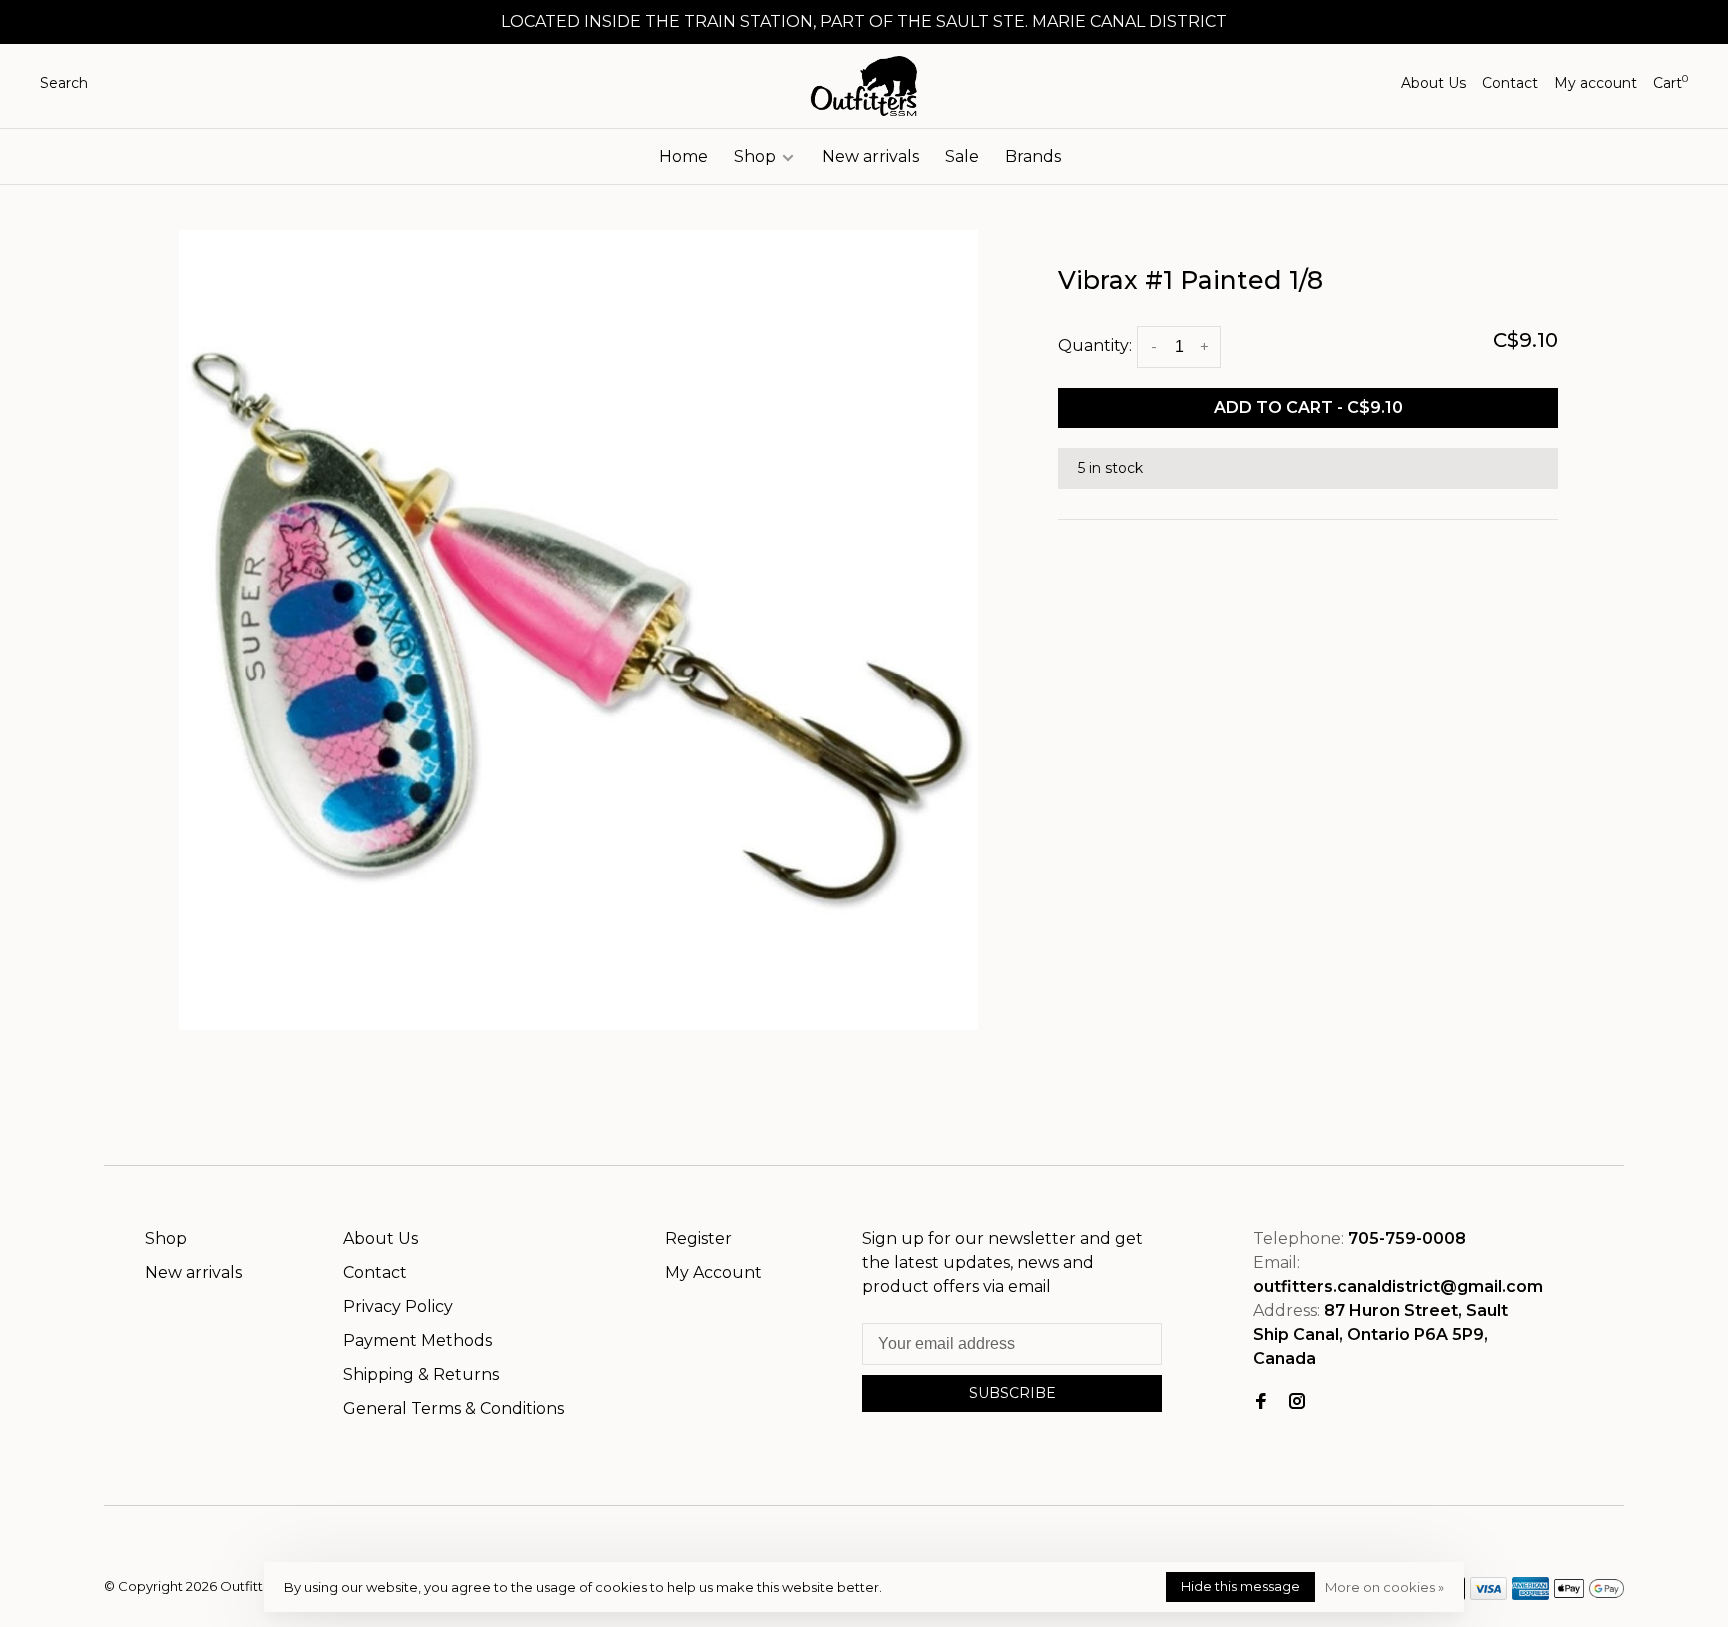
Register (698, 1238)
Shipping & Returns (421, 1374)
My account (1595, 83)
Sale (962, 156)
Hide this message (1240, 1586)
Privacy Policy (398, 1306)
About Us (1433, 83)
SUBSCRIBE (1012, 1393)
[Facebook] (1261, 1402)
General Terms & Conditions (453, 1408)
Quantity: (1095, 345)
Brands (1033, 156)
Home (683, 156)
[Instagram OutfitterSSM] (1297, 1402)
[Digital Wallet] (1589, 1594)
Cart (1670, 83)
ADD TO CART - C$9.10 (1308, 407)
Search (64, 83)
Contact (1510, 83)
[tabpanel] (579, 630)
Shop (757, 156)
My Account (713, 1272)
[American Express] (1530, 1594)
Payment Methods (417, 1340)
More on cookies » (1384, 1587)
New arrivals (870, 156)
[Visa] (1488, 1594)
